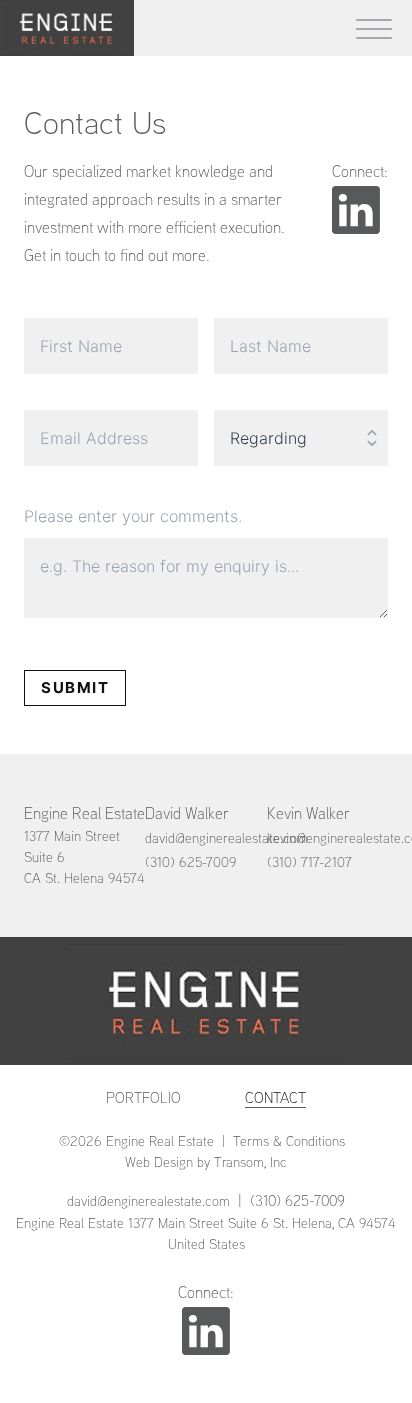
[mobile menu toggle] (374, 28)
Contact (275, 1097)
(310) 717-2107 (309, 862)
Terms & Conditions (289, 1141)
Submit (75, 687)
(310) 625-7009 (190, 862)
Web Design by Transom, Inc (206, 1162)
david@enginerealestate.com (226, 838)
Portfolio (143, 1097)
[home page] (67, 28)
